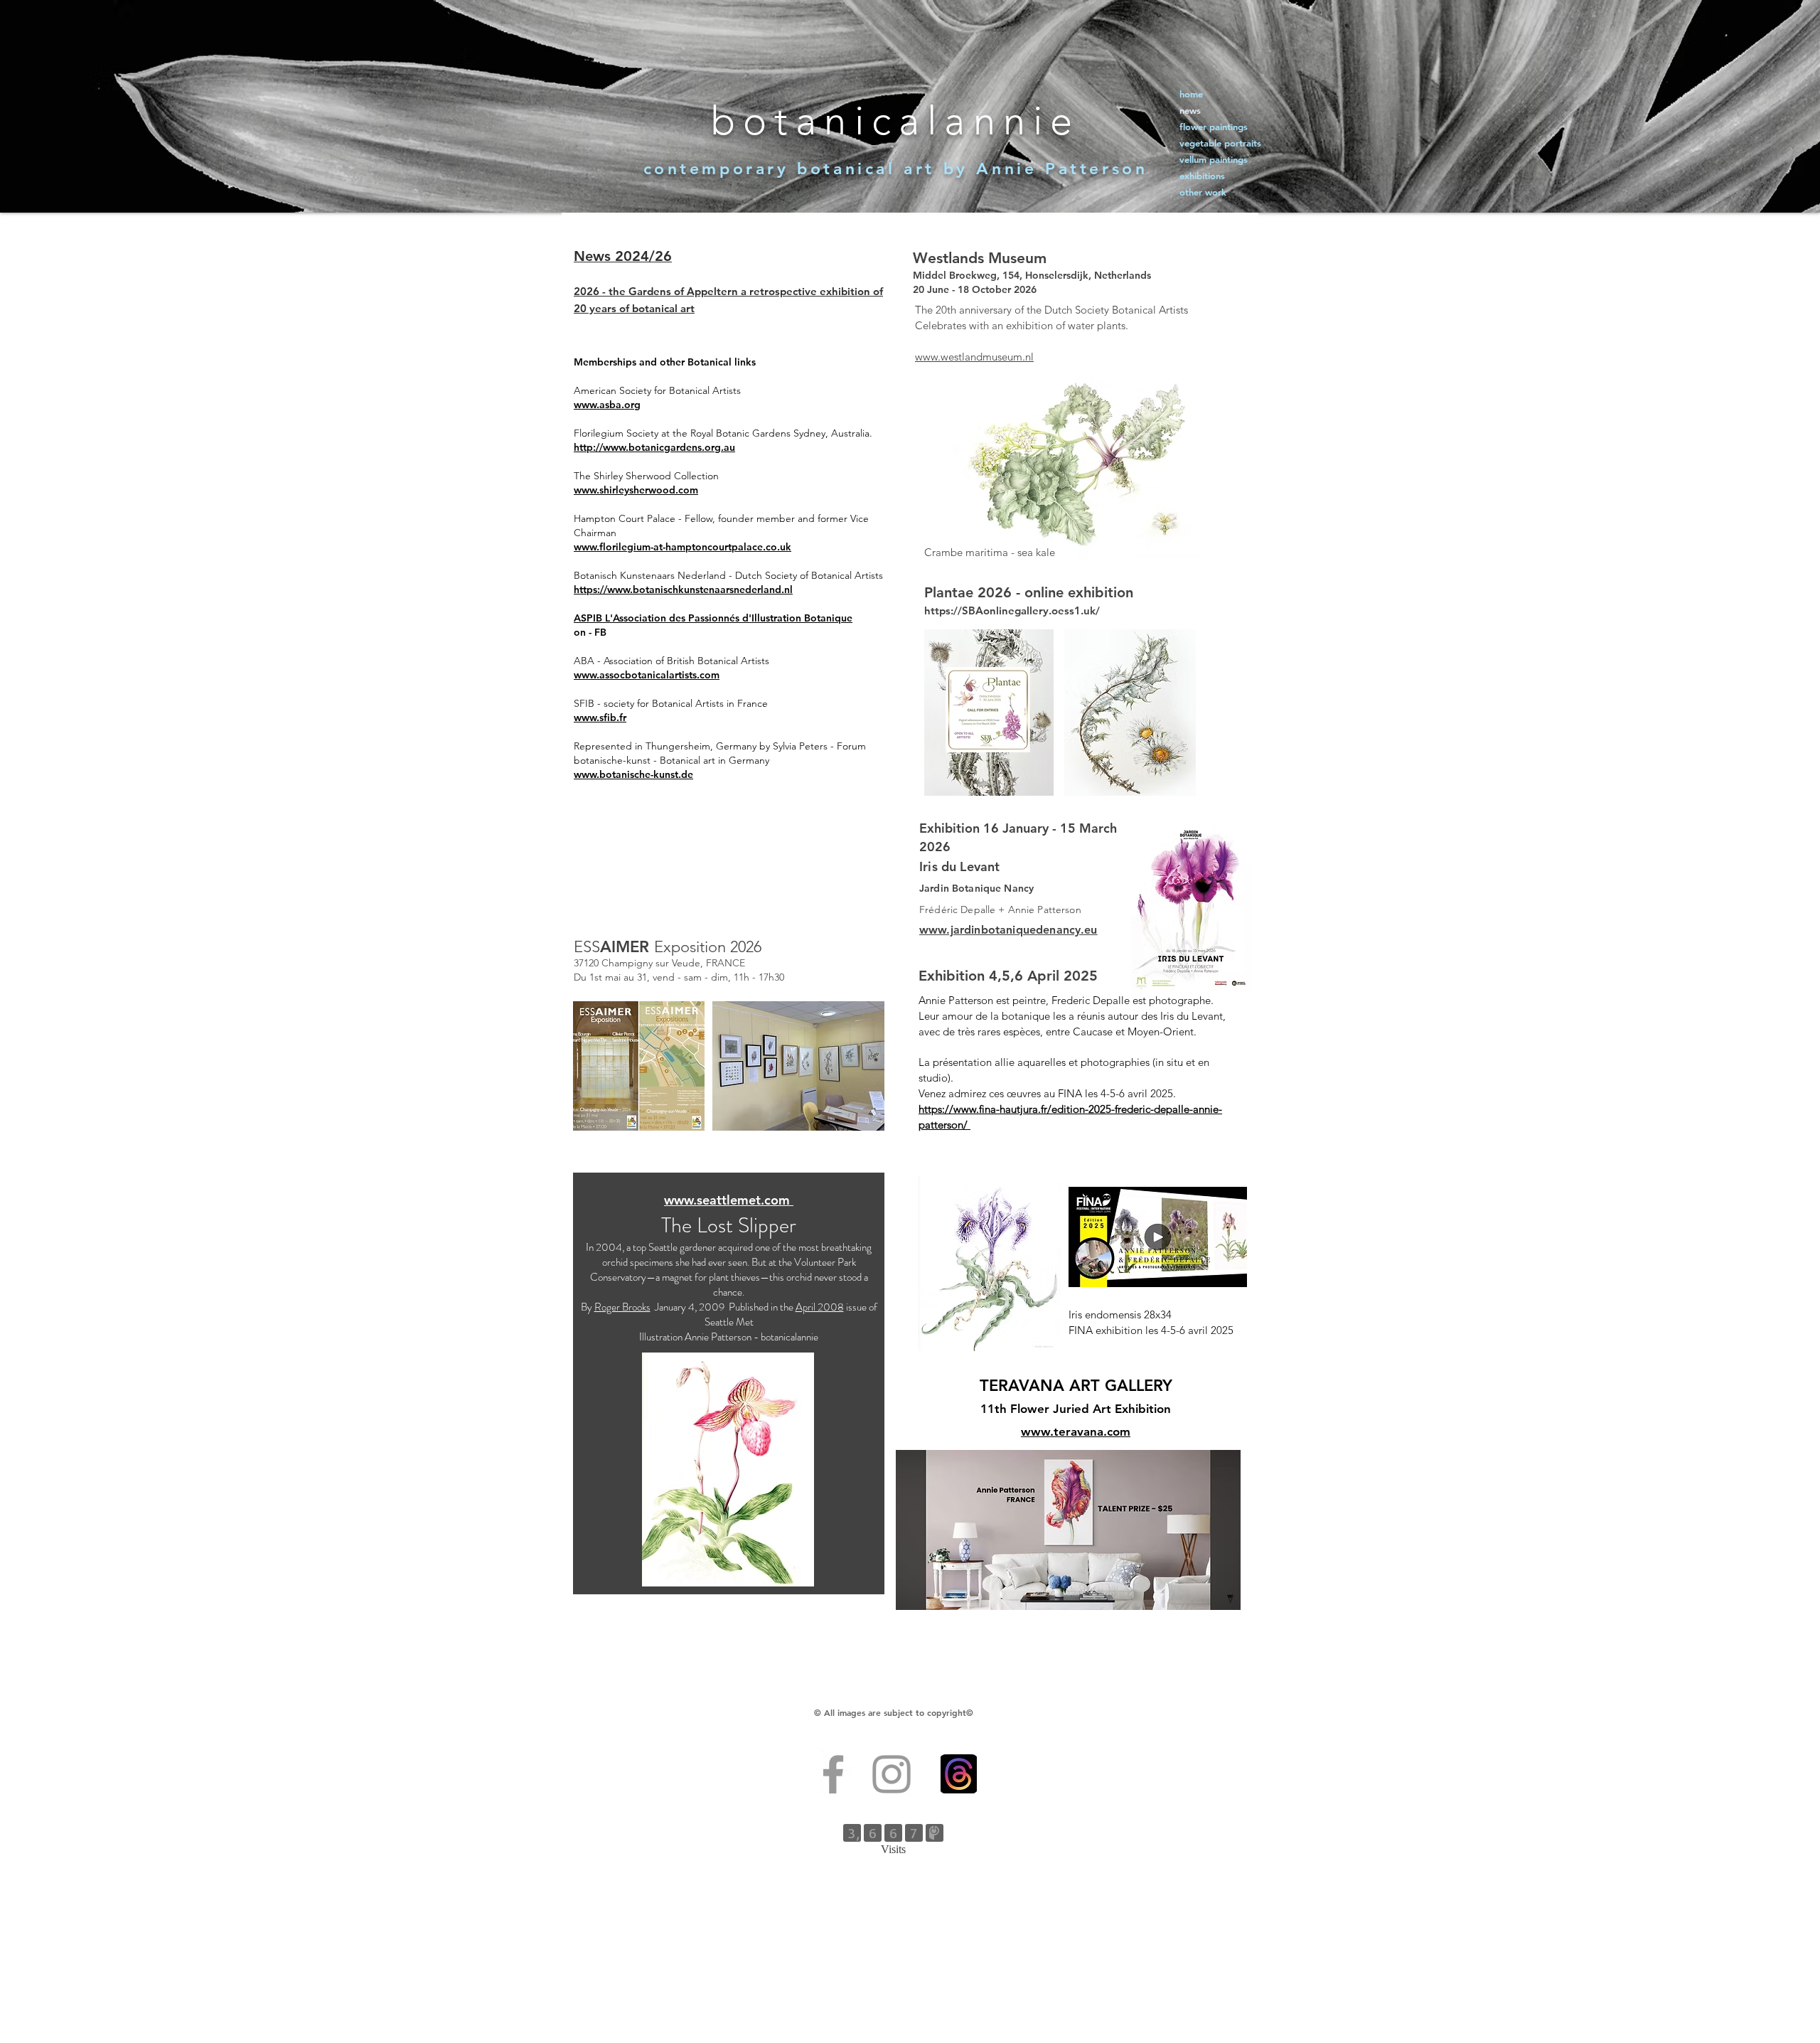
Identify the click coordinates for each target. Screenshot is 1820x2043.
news (1190, 110)
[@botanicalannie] (833, 1774)
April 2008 (820, 1307)
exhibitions (1202, 176)
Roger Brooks (622, 1307)
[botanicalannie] (892, 1774)
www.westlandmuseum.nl (974, 357)
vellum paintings (1214, 159)
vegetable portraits (1220, 143)
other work (1203, 192)
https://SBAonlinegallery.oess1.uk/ (1012, 610)
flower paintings (1214, 127)
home (1191, 94)
